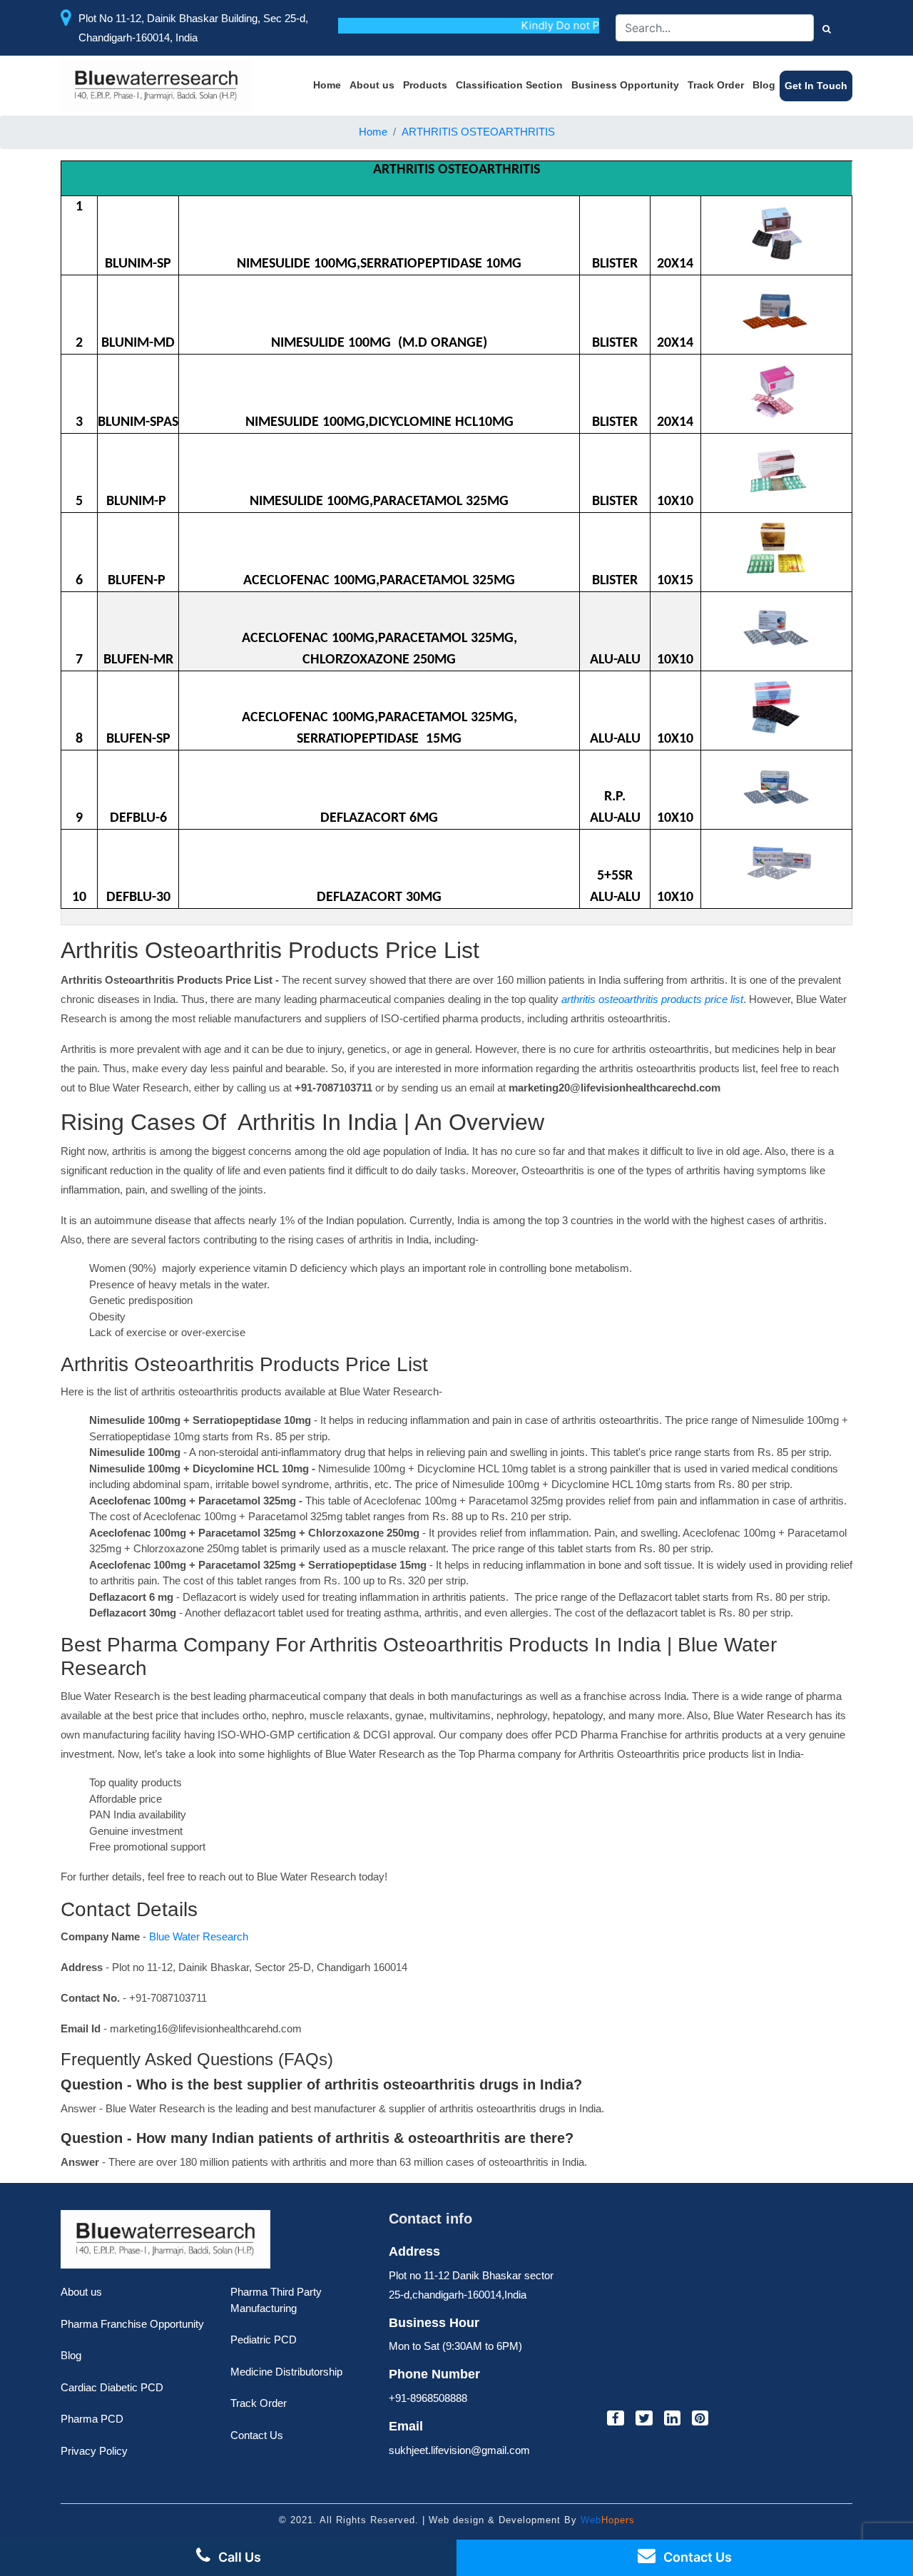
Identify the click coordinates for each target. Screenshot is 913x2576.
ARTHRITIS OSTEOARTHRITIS (478, 132)
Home (327, 85)
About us (372, 85)
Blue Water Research (197, 1936)
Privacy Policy (94, 2451)
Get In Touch (816, 86)
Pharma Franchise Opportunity (132, 2324)
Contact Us (257, 2435)
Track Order (716, 85)
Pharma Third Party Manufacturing (276, 2300)
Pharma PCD (92, 2419)
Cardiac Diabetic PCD (112, 2387)
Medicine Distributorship (286, 2372)
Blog (764, 85)
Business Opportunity (625, 85)
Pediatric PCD (264, 2340)
